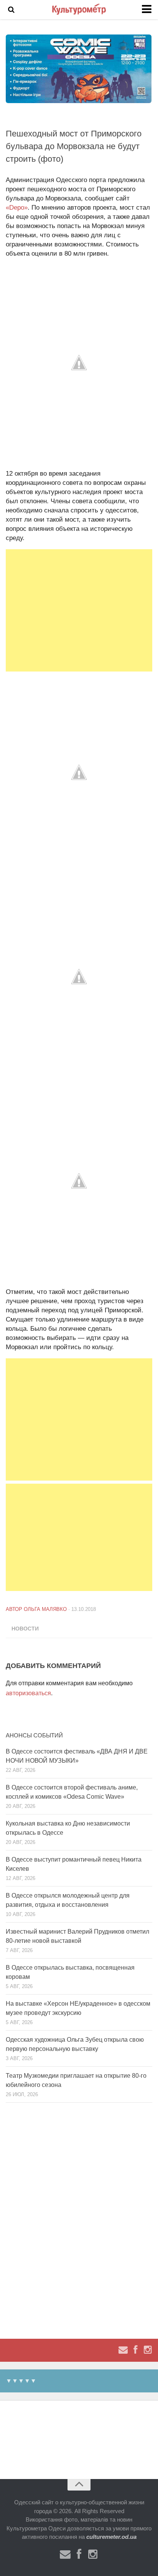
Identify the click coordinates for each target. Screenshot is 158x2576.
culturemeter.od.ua (111, 2537)
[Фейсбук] (135, 2350)
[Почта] (123, 2350)
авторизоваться (28, 1693)
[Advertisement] (79, 610)
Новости (25, 1629)
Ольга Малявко (45, 1609)
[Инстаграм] (148, 2350)
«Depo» (17, 208)
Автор (15, 1609)
